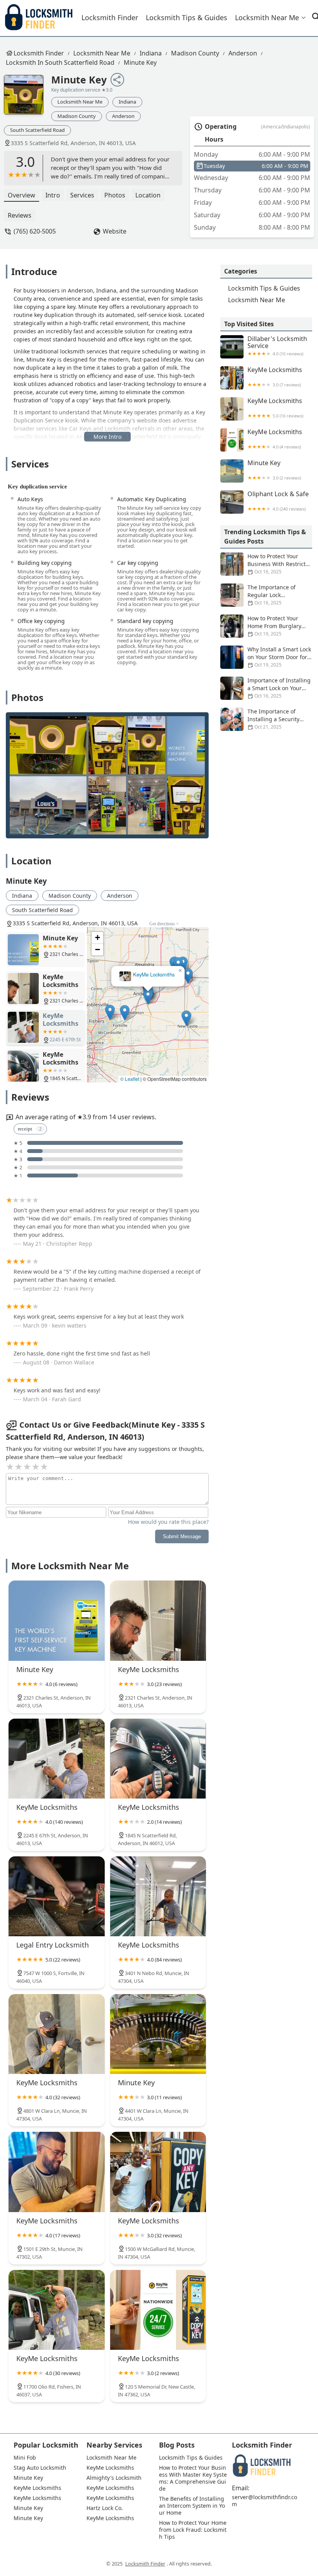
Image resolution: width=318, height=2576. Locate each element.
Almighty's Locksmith (114, 2478)
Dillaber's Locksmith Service (277, 346)
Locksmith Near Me (267, 17)
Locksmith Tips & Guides (187, 17)
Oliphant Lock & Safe (278, 501)
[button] (148, 997)
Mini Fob (25, 2458)
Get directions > (164, 924)
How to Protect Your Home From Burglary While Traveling (274, 626)
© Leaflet (130, 1079)
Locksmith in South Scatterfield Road (60, 62)
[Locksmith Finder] (39, 18)
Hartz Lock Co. (105, 2508)
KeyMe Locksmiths (154, 975)
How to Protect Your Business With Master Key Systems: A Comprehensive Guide (193, 2478)
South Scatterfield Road (37, 130)
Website (115, 231)
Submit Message (182, 1536)
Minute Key (140, 62)
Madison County (195, 53)
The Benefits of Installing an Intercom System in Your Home (192, 2506)
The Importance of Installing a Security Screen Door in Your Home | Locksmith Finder (260, 719)
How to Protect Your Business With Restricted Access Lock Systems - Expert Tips (266, 564)
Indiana (151, 53)
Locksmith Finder (110, 17)
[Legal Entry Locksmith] (57, 1896)
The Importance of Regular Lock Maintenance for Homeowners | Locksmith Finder (263, 595)
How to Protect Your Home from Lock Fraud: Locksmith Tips (194, 2530)
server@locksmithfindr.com (264, 2501)
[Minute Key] (28, 99)
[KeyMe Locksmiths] (158, 1620)
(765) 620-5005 (35, 231)
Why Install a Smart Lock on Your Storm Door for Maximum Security (279, 657)
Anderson (243, 53)
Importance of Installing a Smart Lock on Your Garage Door (279, 688)
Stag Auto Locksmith (40, 2468)
